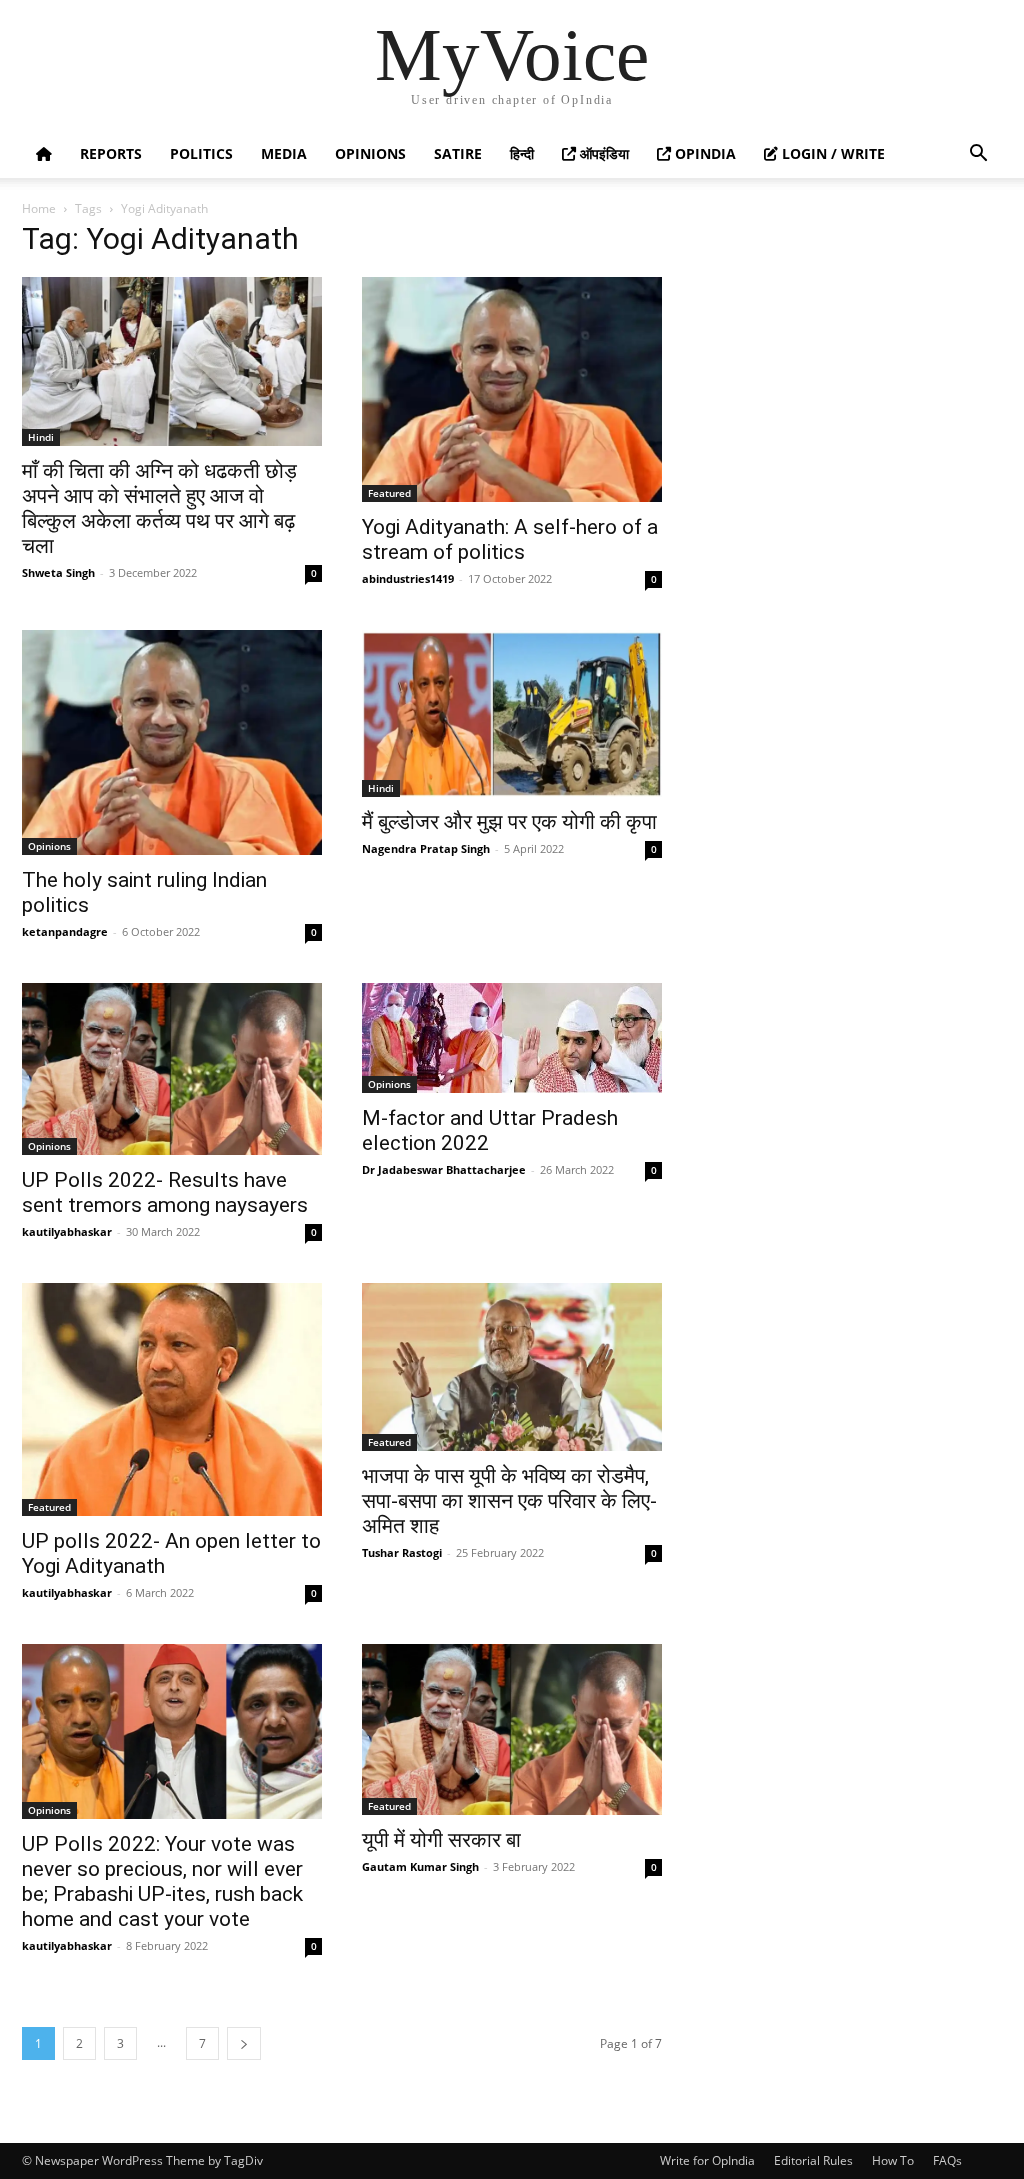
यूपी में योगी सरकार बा (441, 1840)
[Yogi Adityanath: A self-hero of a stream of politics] (512, 389)
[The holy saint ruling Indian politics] (172, 742)
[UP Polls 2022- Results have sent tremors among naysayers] (172, 1069)
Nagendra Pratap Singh (426, 848)
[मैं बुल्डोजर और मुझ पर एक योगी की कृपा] (512, 713)
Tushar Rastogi (402, 1552)
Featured (389, 493)
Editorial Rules (813, 2160)
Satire (458, 153)
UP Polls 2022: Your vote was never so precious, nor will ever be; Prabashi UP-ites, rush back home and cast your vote (162, 1881)
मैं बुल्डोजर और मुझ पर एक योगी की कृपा (509, 822)
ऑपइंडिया (602, 153)
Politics (201, 153)
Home (39, 208)
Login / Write (831, 153)
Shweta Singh (58, 572)
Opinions (370, 153)
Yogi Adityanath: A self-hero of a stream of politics (510, 539)
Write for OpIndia (707, 2160)
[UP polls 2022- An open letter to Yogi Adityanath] (172, 1399)
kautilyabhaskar (67, 1231)
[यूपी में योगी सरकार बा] (512, 1730)
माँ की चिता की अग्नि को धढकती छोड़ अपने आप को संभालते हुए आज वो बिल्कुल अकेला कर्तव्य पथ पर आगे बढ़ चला (159, 508)
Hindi (41, 437)
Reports (111, 153)
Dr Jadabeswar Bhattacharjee (444, 1169)
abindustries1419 (408, 578)
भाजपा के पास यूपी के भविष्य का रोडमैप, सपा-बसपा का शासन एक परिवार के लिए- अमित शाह (509, 1501)
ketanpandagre (65, 931)
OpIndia (703, 153)
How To (893, 2160)
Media (284, 153)
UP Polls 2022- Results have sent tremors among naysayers (165, 1192)
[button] (978, 155)
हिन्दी (522, 153)
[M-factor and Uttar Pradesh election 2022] (512, 1038)
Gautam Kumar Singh (420, 1866)
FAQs (947, 2160)
